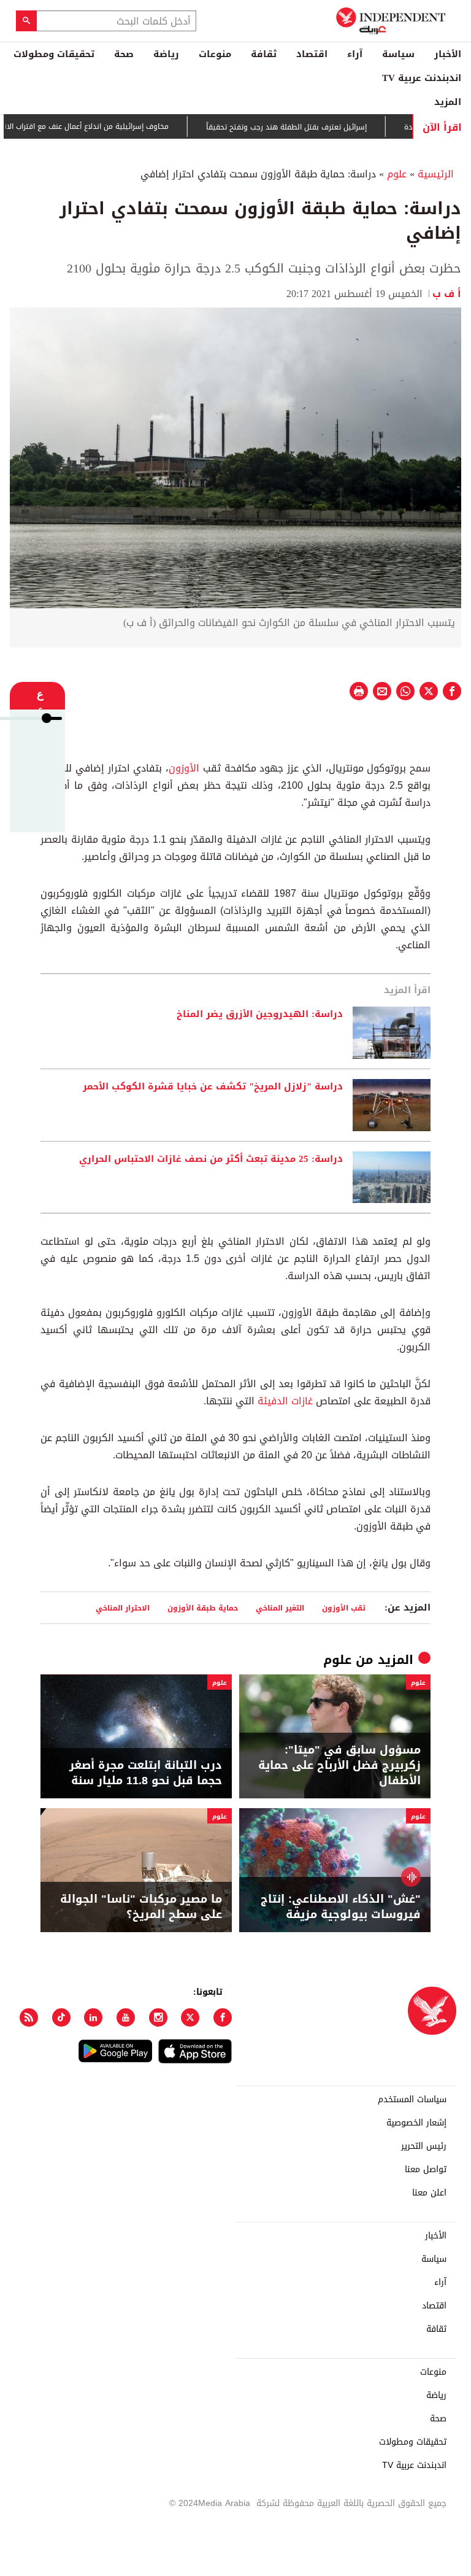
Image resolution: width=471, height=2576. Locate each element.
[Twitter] (190, 2017)
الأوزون (184, 768)
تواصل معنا (426, 2170)
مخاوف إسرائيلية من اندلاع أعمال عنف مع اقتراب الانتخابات (111, 126)
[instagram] (158, 2017)
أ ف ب (447, 294)
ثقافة (264, 54)
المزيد (448, 102)
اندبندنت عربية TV (422, 78)
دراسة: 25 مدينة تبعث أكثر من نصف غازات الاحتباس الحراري (211, 1159)
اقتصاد (312, 54)
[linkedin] (93, 2017)
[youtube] (126, 2017)
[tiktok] (61, 2017)
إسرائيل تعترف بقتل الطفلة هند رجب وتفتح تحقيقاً (321, 127)
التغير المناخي (280, 1608)
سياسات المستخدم (412, 2100)
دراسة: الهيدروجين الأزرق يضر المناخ (260, 1015)
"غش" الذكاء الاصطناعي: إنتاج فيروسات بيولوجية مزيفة (341, 1907)
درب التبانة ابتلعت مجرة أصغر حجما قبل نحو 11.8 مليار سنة (146, 1773)
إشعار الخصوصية (416, 2123)
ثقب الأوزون (344, 1608)
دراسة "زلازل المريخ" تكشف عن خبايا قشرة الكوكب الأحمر (213, 1087)
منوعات (215, 54)
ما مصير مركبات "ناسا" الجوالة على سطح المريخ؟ (141, 1907)
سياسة (398, 54)
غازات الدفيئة (285, 1401)
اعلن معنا (429, 2193)
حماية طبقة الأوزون (203, 1608)
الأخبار (448, 54)
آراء (355, 54)
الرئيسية (436, 174)
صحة (124, 54)
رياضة (166, 54)
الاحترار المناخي (123, 1608)
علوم (397, 174)
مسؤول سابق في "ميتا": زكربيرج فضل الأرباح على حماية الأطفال (339, 1766)
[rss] (29, 2017)
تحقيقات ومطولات (54, 54)
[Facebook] (223, 2017)
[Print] (359, 691)
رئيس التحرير (424, 2146)
